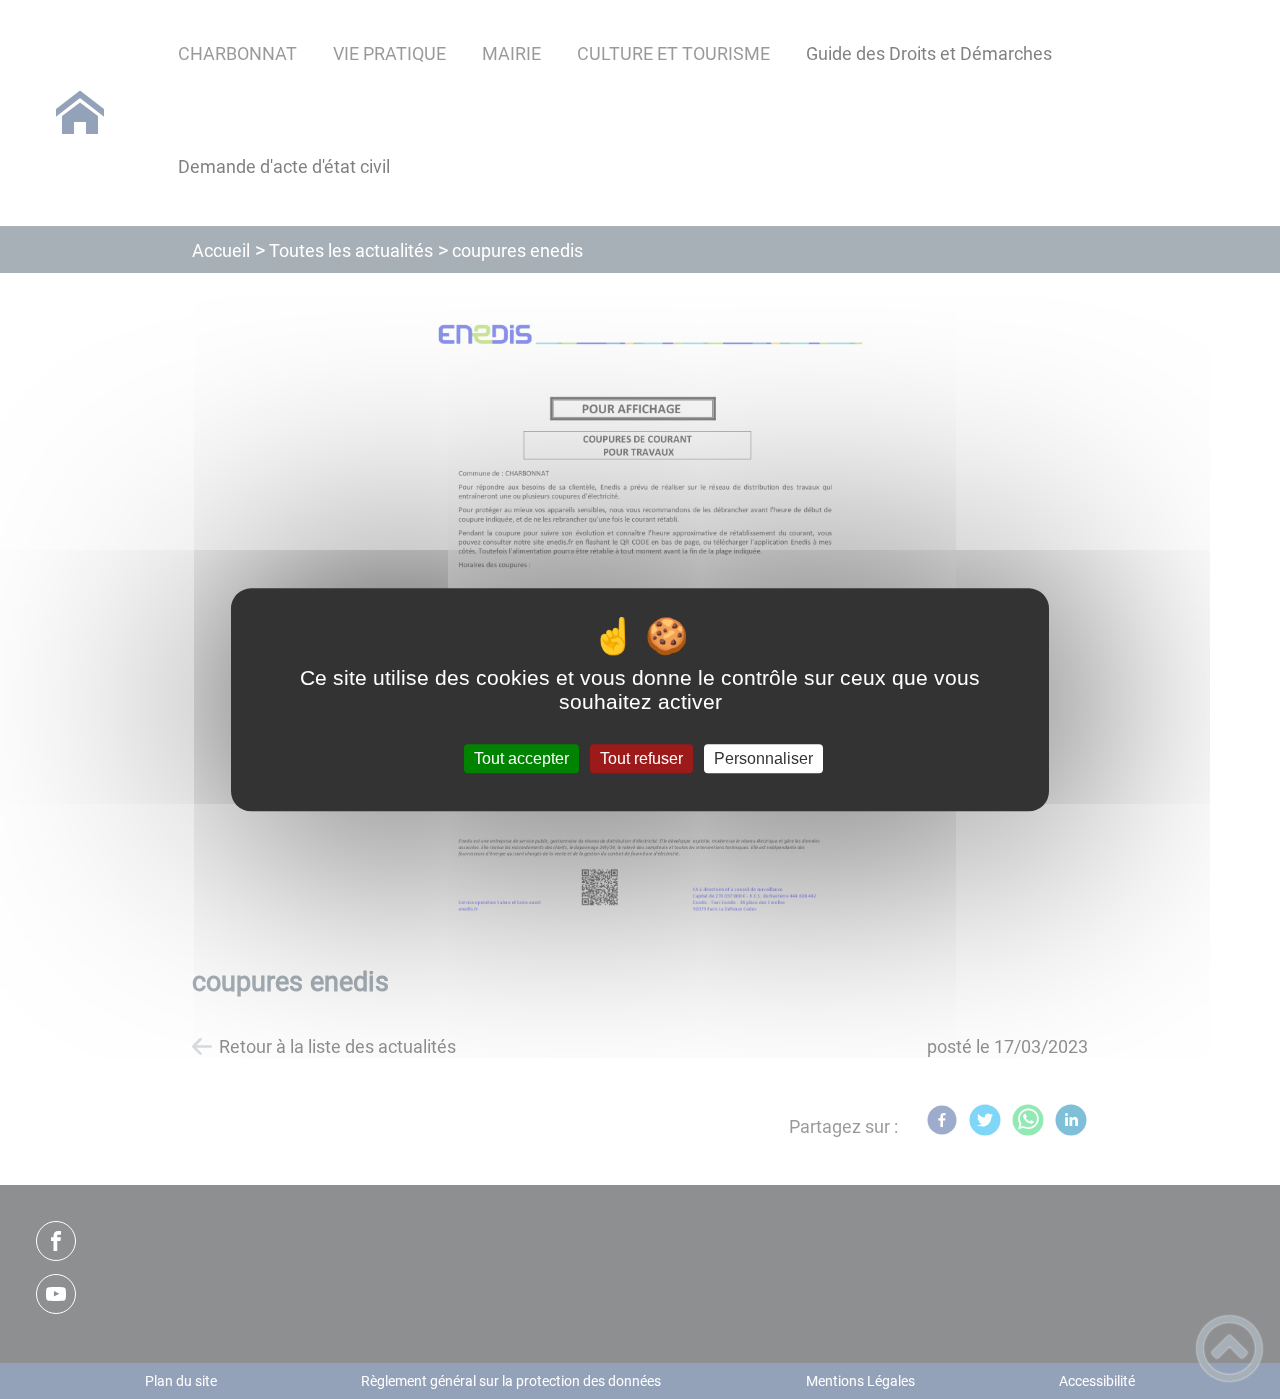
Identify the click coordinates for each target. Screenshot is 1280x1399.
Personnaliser (763, 758)
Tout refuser (641, 758)
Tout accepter (521, 758)
